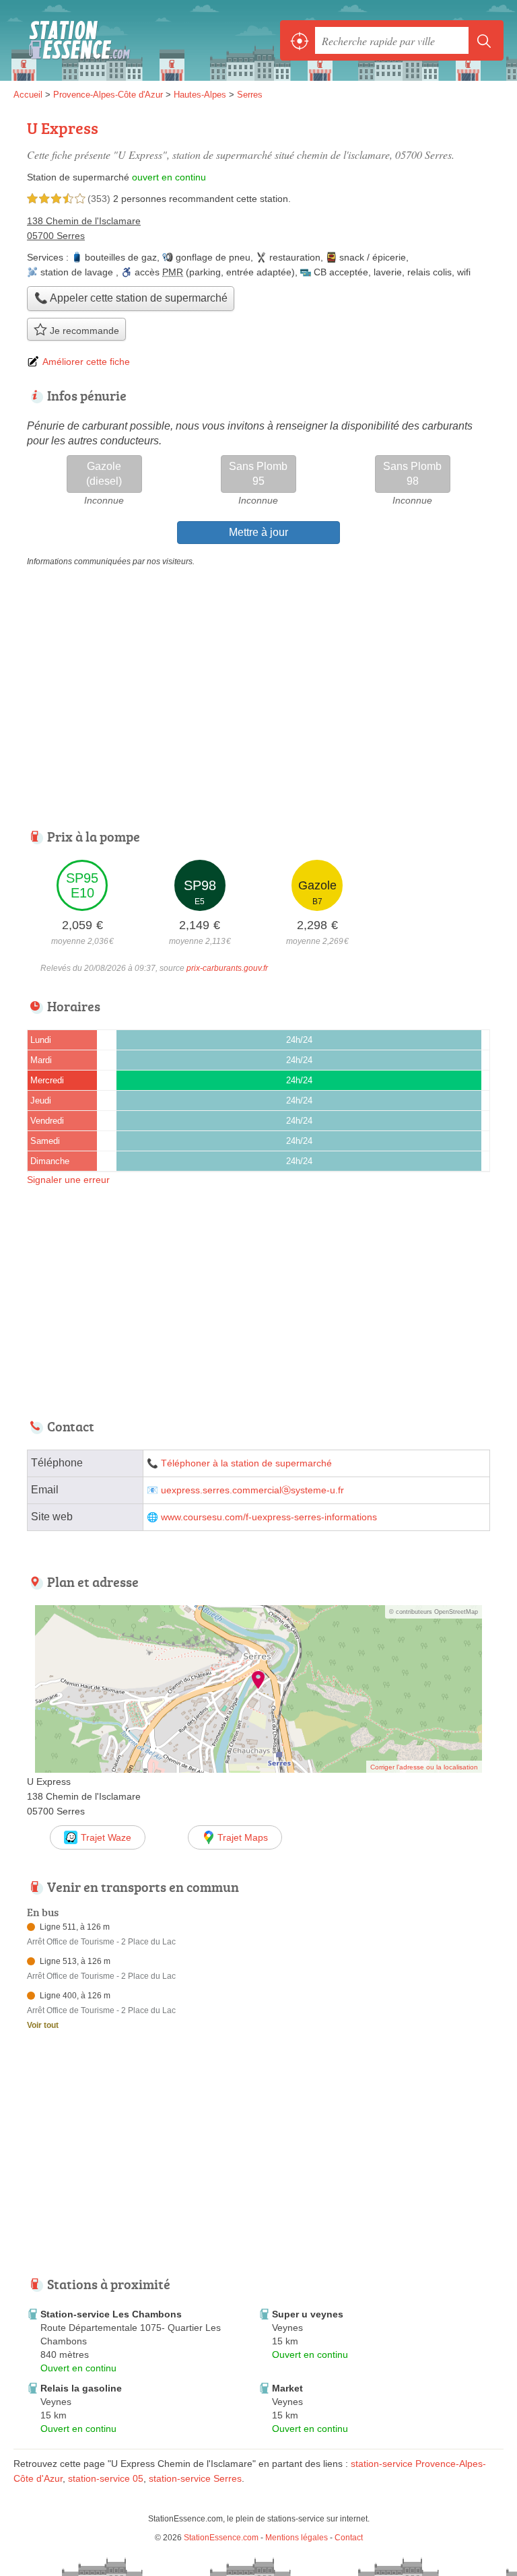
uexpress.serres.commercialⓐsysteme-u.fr (252, 1490)
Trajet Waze (106, 1837)
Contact (349, 2538)
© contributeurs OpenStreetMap (434, 1612)
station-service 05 (106, 2478)
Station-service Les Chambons (111, 2314)
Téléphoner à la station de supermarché (246, 1463)
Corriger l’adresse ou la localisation (424, 1767)
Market (287, 2388)
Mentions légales (297, 2538)
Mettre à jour (258, 532)
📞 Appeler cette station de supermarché (131, 298)
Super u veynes (308, 2314)
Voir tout (43, 2025)
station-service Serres (195, 2478)
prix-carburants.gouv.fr (227, 968)
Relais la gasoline (81, 2388)
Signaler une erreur (68, 1180)
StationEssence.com (74, 40)
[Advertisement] (127, 2162)
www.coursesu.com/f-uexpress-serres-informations (269, 1517)
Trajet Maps (243, 1837)
